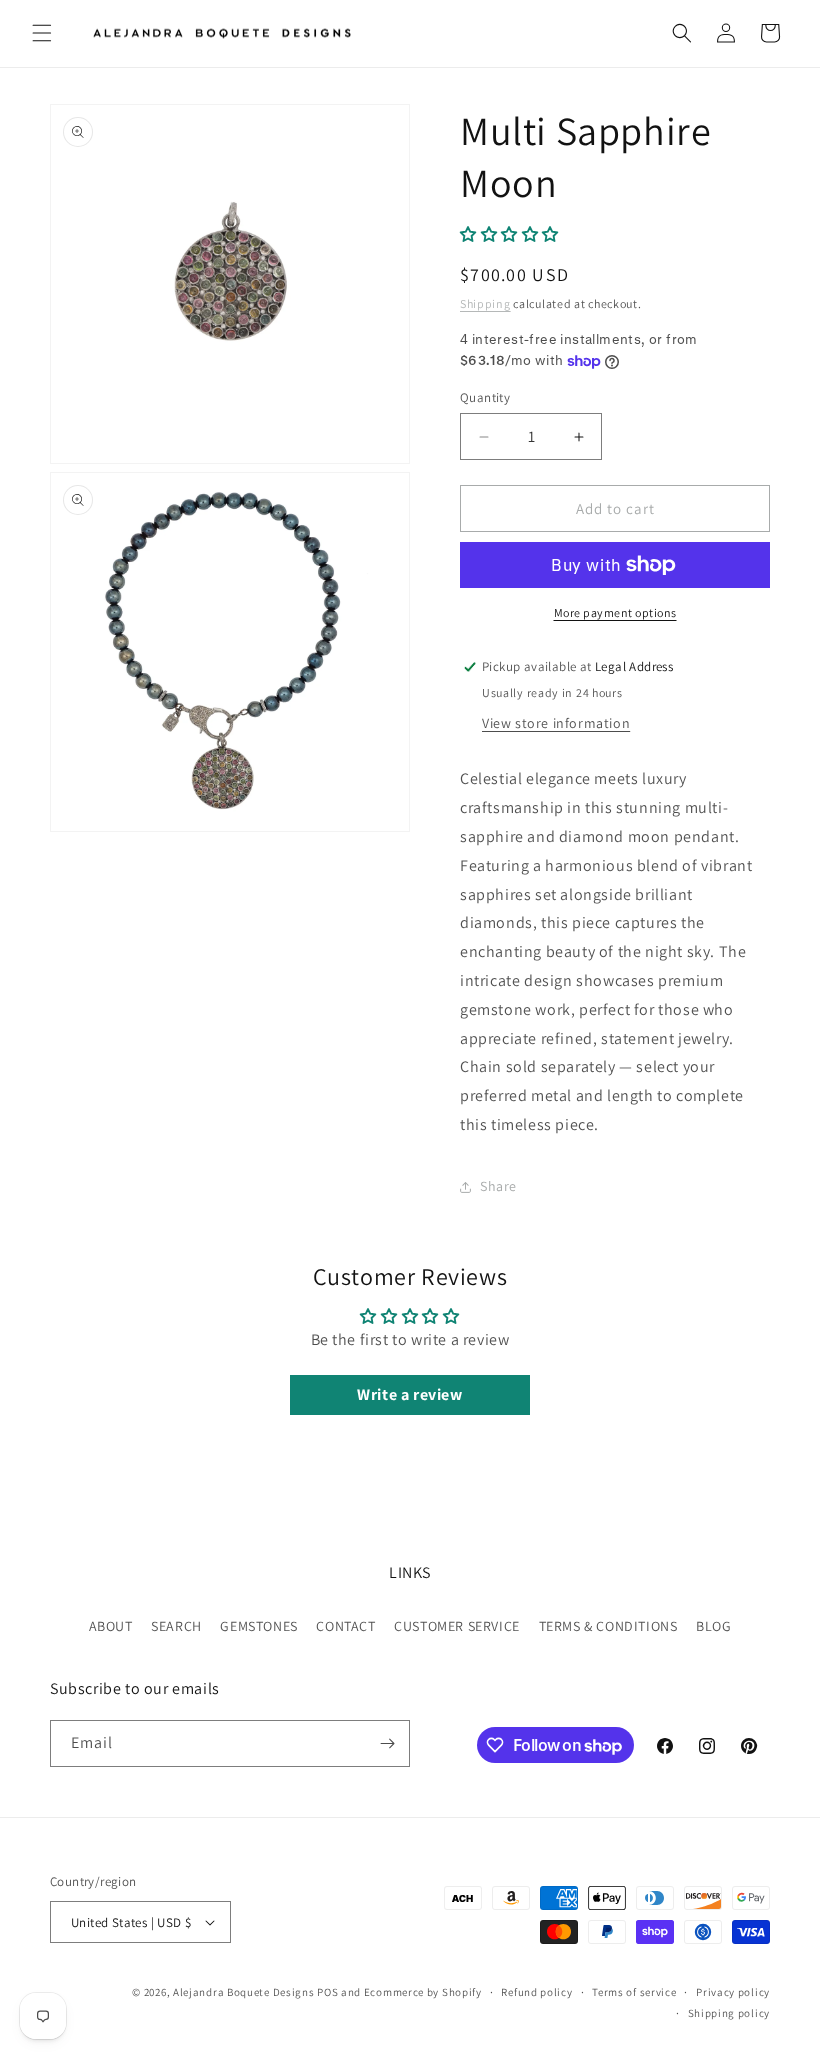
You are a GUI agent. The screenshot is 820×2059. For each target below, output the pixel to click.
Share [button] (498, 1186)
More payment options (615, 612)
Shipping (485, 303)
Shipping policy (729, 2013)
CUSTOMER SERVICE (457, 1626)
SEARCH (176, 1626)
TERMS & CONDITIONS (608, 1626)
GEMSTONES (258, 1626)
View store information (556, 723)
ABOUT (111, 1626)
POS (327, 1992)
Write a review (409, 1394)
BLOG (713, 1626)
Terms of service (634, 1992)
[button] (42, 33)
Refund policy (536, 1992)
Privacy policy (733, 1992)
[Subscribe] (387, 1743)
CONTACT (345, 1626)
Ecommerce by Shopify (423, 1992)
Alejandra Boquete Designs (244, 1992)
